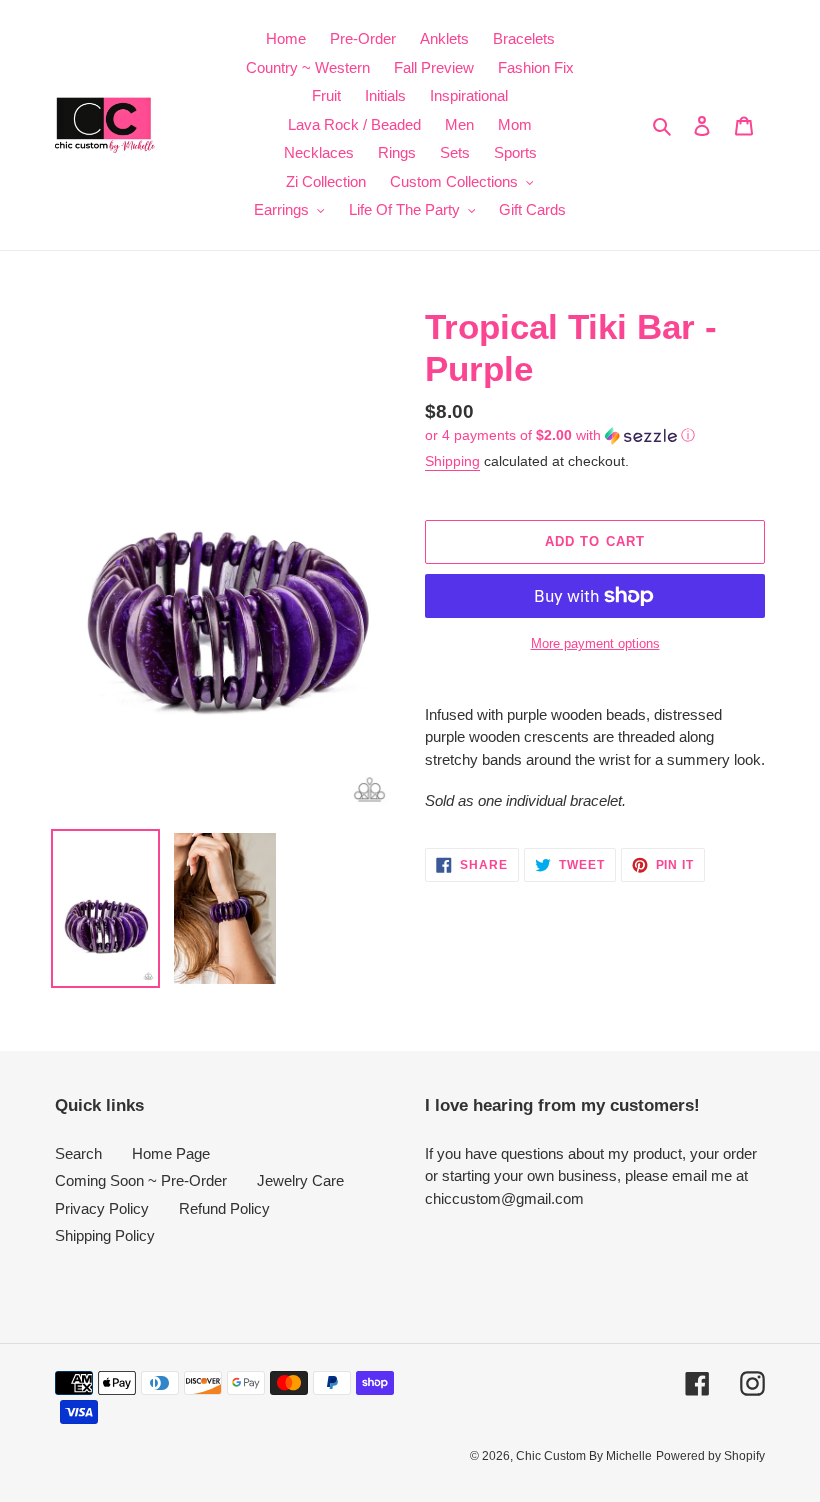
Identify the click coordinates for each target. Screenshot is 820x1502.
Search (78, 1153)
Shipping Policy (105, 1235)
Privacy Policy (102, 1208)
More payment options (595, 643)
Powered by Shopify (710, 1456)
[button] (560, 435)
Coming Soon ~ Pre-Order (141, 1180)
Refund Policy (224, 1208)
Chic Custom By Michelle (584, 1456)
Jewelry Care (300, 1180)
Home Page (171, 1153)
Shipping (452, 461)
